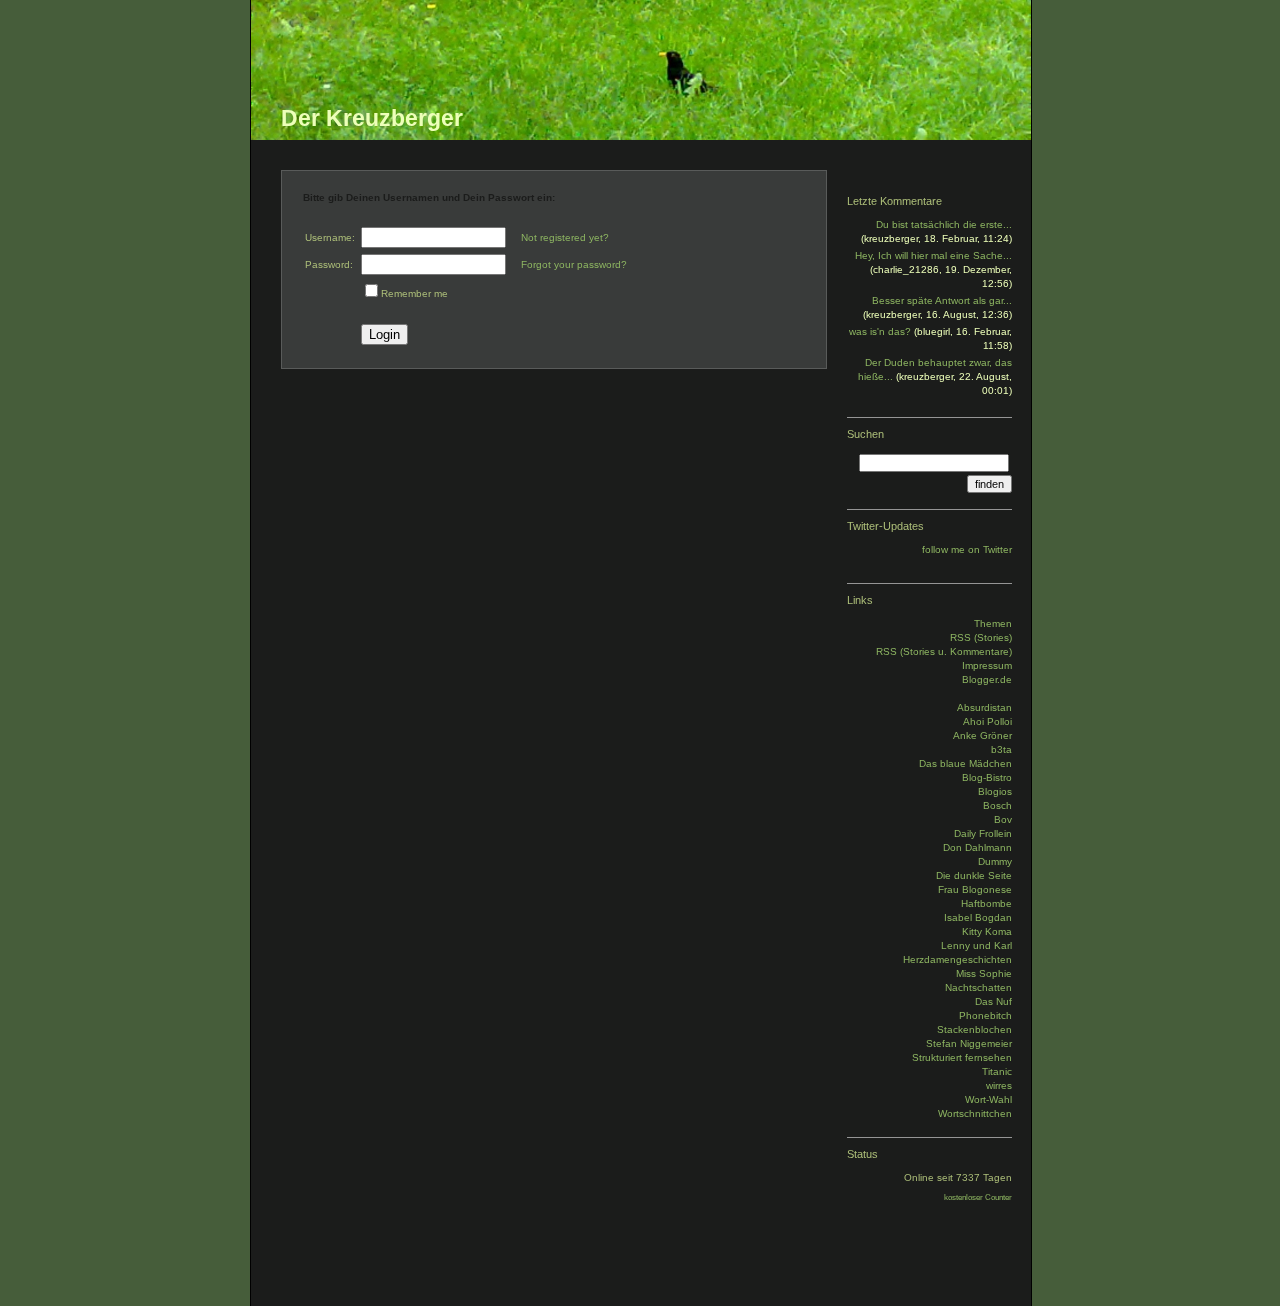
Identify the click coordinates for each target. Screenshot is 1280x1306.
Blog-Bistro (987, 777)
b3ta (1001, 749)
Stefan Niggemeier (969, 1043)
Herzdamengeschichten (957, 959)
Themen (993, 623)
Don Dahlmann (977, 847)
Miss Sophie (984, 973)
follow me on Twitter (967, 549)
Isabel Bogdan (978, 917)
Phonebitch (985, 1015)
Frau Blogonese (975, 889)
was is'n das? (880, 331)
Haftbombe (986, 903)
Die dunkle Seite (974, 875)
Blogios (995, 791)
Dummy (995, 861)
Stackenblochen (974, 1029)
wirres (999, 1085)
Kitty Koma (987, 931)
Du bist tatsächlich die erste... (944, 224)
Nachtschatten (978, 987)
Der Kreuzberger (372, 118)
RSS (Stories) (981, 637)
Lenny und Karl (976, 945)
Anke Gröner (982, 735)
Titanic (997, 1071)
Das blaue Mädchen (965, 763)
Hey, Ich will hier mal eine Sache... (933, 255)
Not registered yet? (565, 237)
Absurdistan (984, 707)
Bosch (997, 805)
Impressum (987, 665)
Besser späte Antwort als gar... (942, 300)
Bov (1003, 819)
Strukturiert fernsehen (962, 1057)
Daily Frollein (983, 833)
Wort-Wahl (988, 1099)
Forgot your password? (574, 264)
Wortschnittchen (975, 1113)
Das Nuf (993, 1001)
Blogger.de (987, 679)
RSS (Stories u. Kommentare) (944, 651)
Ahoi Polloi (987, 721)
